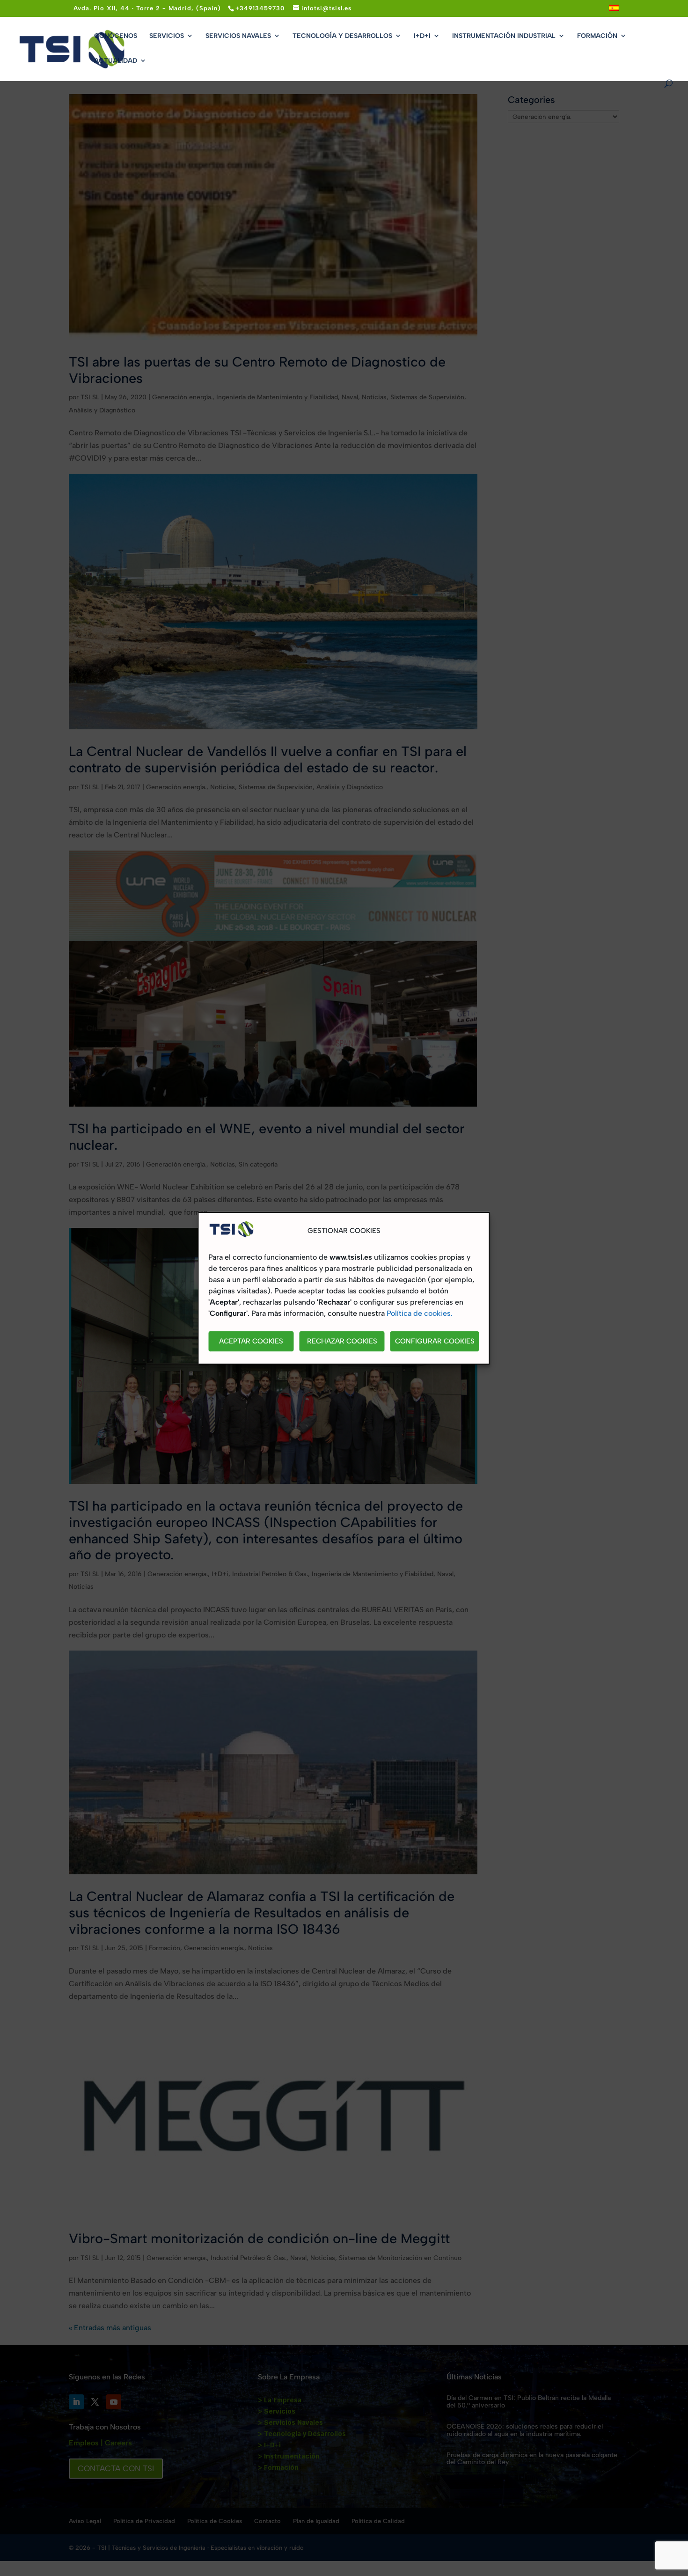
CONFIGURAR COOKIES (435, 1341)
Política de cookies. (420, 1313)
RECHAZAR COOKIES (342, 1341)
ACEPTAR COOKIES (251, 1341)
